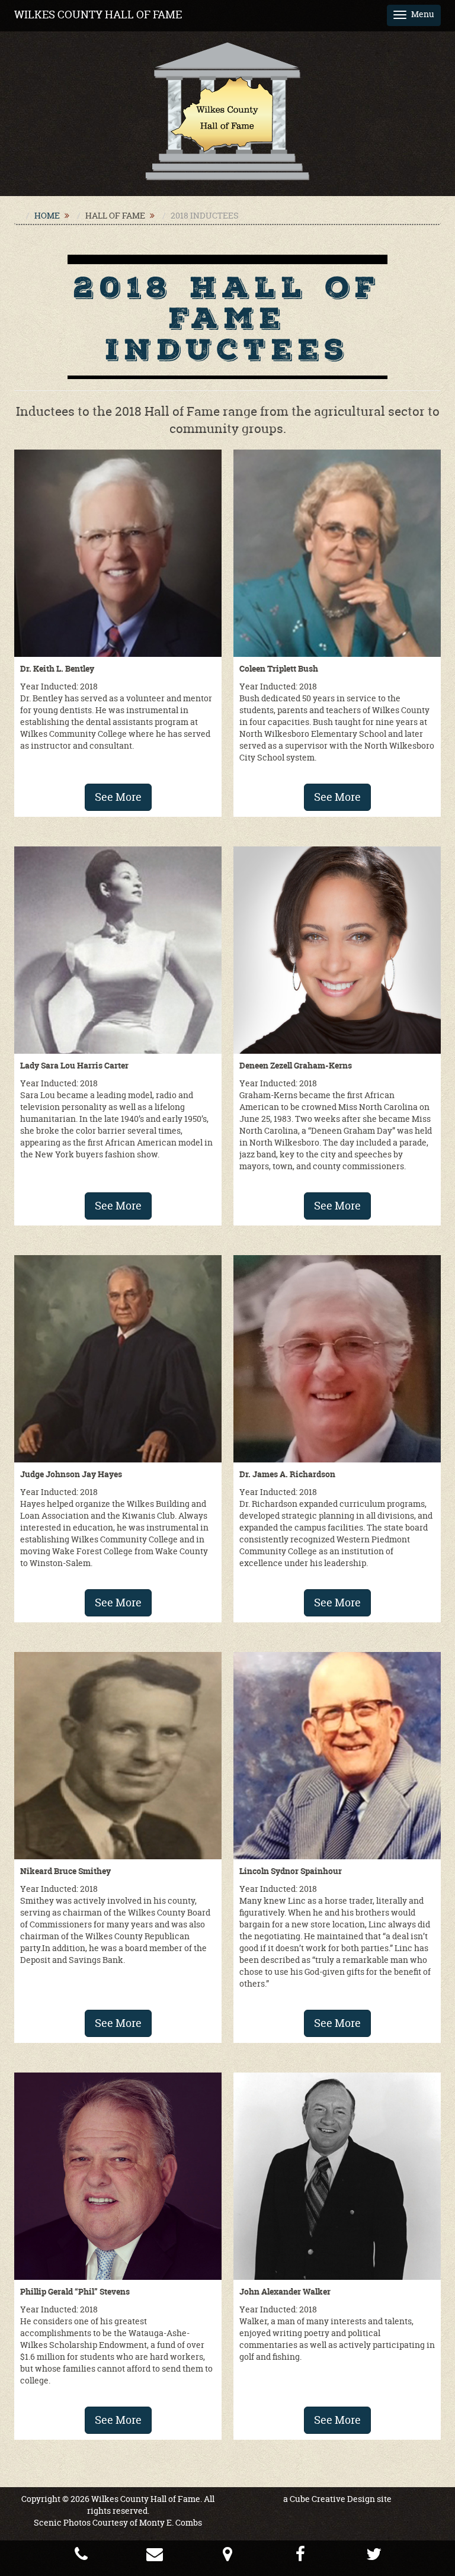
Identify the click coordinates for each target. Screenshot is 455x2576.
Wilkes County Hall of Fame (98, 15)
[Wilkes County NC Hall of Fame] (227, 110)
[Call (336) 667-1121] (81, 2557)
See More (118, 797)
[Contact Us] (155, 2557)
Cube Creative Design (332, 2499)
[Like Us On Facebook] (300, 2557)
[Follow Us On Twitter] (374, 2557)
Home (47, 215)
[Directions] (227, 2557)
